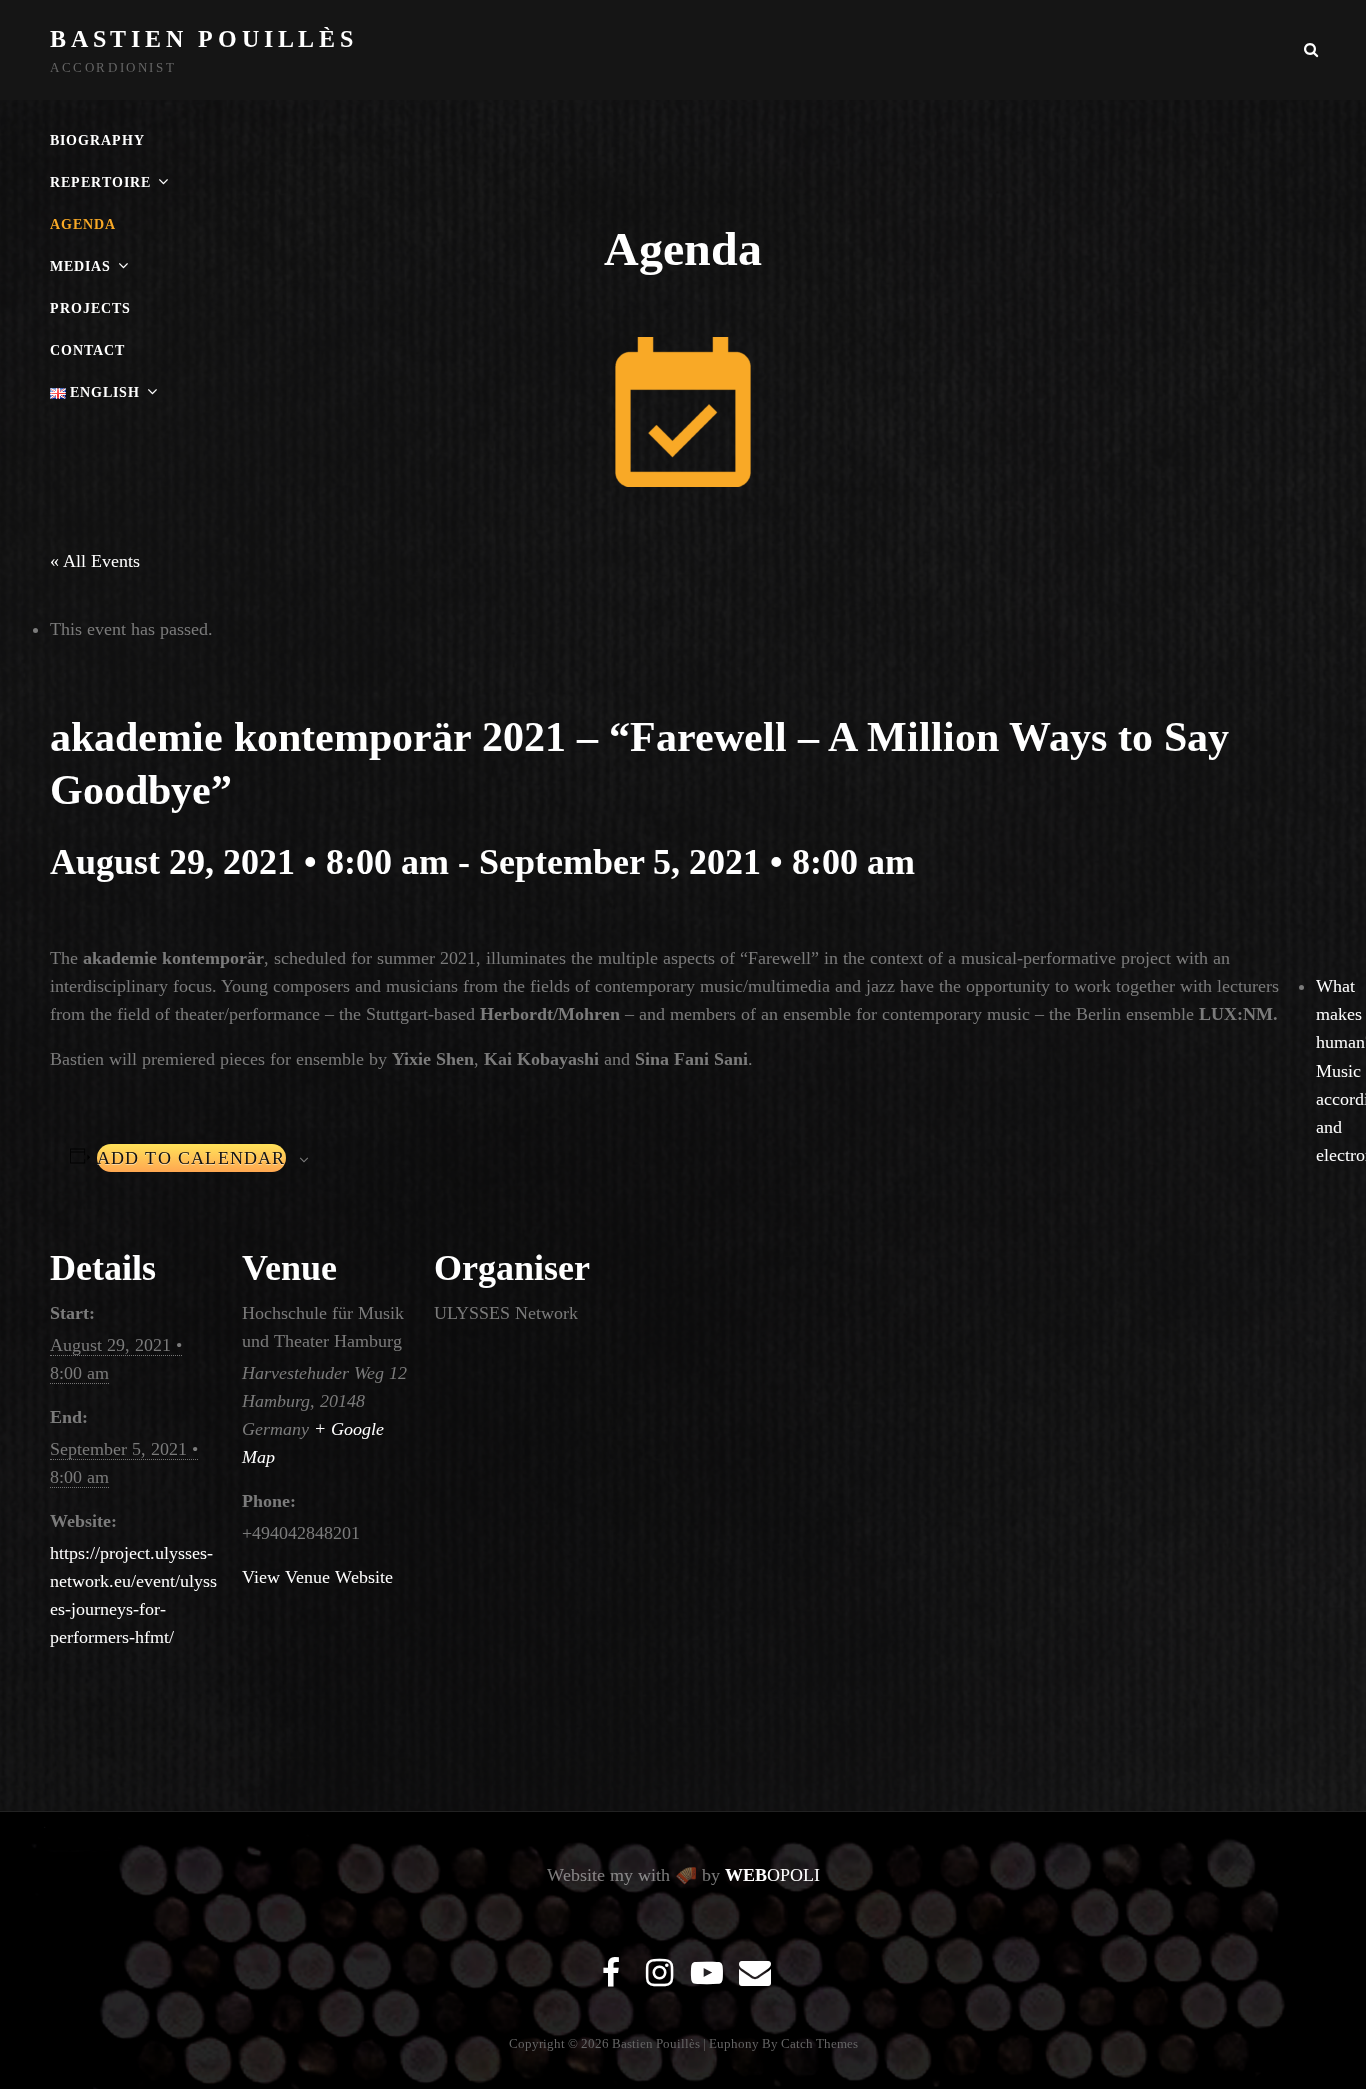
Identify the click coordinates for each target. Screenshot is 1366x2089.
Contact (87, 350)
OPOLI (772, 1875)
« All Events (95, 561)
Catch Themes (819, 2043)
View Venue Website (317, 1577)
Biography (97, 140)
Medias (80, 266)
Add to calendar (191, 1158)
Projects (90, 308)
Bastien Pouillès (204, 39)
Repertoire (100, 182)
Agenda (83, 224)
